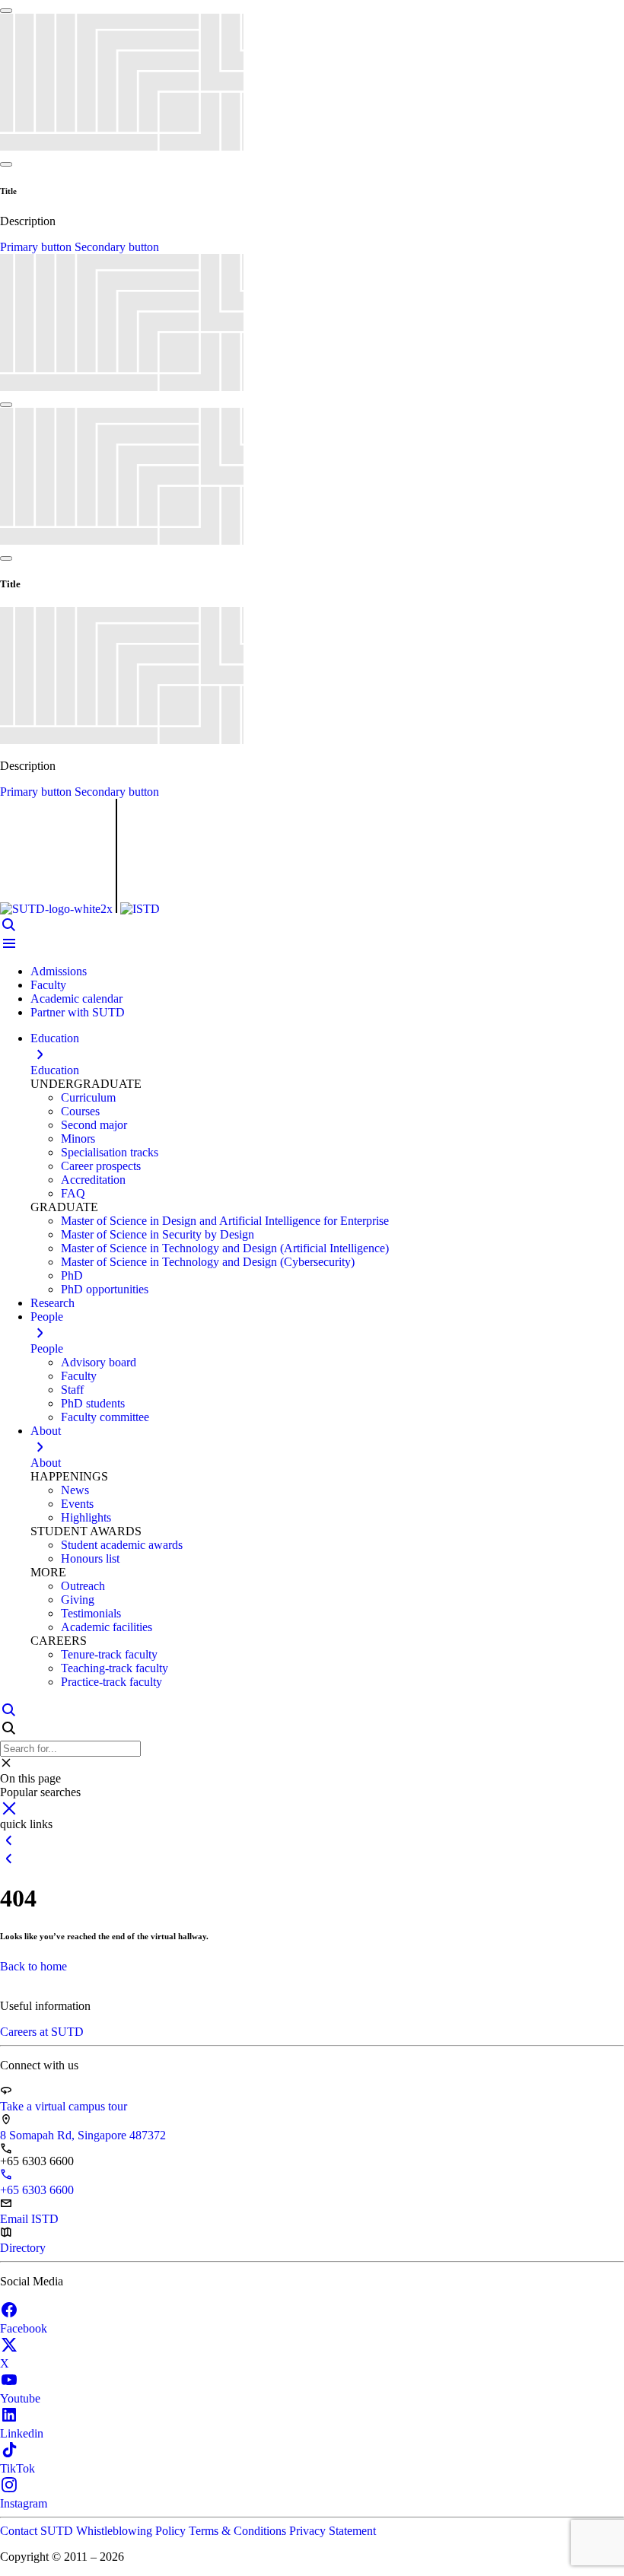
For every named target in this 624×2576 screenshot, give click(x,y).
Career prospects (101, 1166)
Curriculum (88, 1097)
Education (55, 1070)
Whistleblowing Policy (132, 2531)
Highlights (86, 1517)
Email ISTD (29, 2219)
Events (77, 1504)
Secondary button (117, 247)
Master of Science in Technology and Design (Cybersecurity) (208, 1262)
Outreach (83, 1586)
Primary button (37, 247)
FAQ (73, 1193)
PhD (72, 1275)
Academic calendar (76, 999)
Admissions (59, 971)
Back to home (33, 1966)
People (47, 1348)
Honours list (90, 1558)
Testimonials (91, 1613)
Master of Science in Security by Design (158, 1234)
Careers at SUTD (42, 2032)
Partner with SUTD (78, 1012)
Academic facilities (107, 1627)
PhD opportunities (105, 1289)
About (46, 1463)
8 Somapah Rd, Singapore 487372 (83, 2135)
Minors (78, 1139)
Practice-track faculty (111, 1682)
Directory (23, 2248)
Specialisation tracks (110, 1152)
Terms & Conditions (239, 2531)
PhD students (93, 1403)
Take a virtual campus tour (64, 2106)
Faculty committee (105, 1417)
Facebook (24, 2328)
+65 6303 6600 (37, 2190)
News (75, 1490)
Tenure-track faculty (109, 1654)
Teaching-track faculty (115, 1668)
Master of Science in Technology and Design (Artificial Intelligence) (225, 1248)
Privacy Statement (333, 2531)
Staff (72, 1390)
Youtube (20, 2398)
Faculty (48, 985)
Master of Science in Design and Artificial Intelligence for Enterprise (225, 1221)
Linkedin (22, 2433)
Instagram (24, 2503)
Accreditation (93, 1180)
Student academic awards (122, 1545)
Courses (80, 1111)
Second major (94, 1125)
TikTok (18, 2468)
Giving (78, 1600)
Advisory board (99, 1362)
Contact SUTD (38, 2531)
